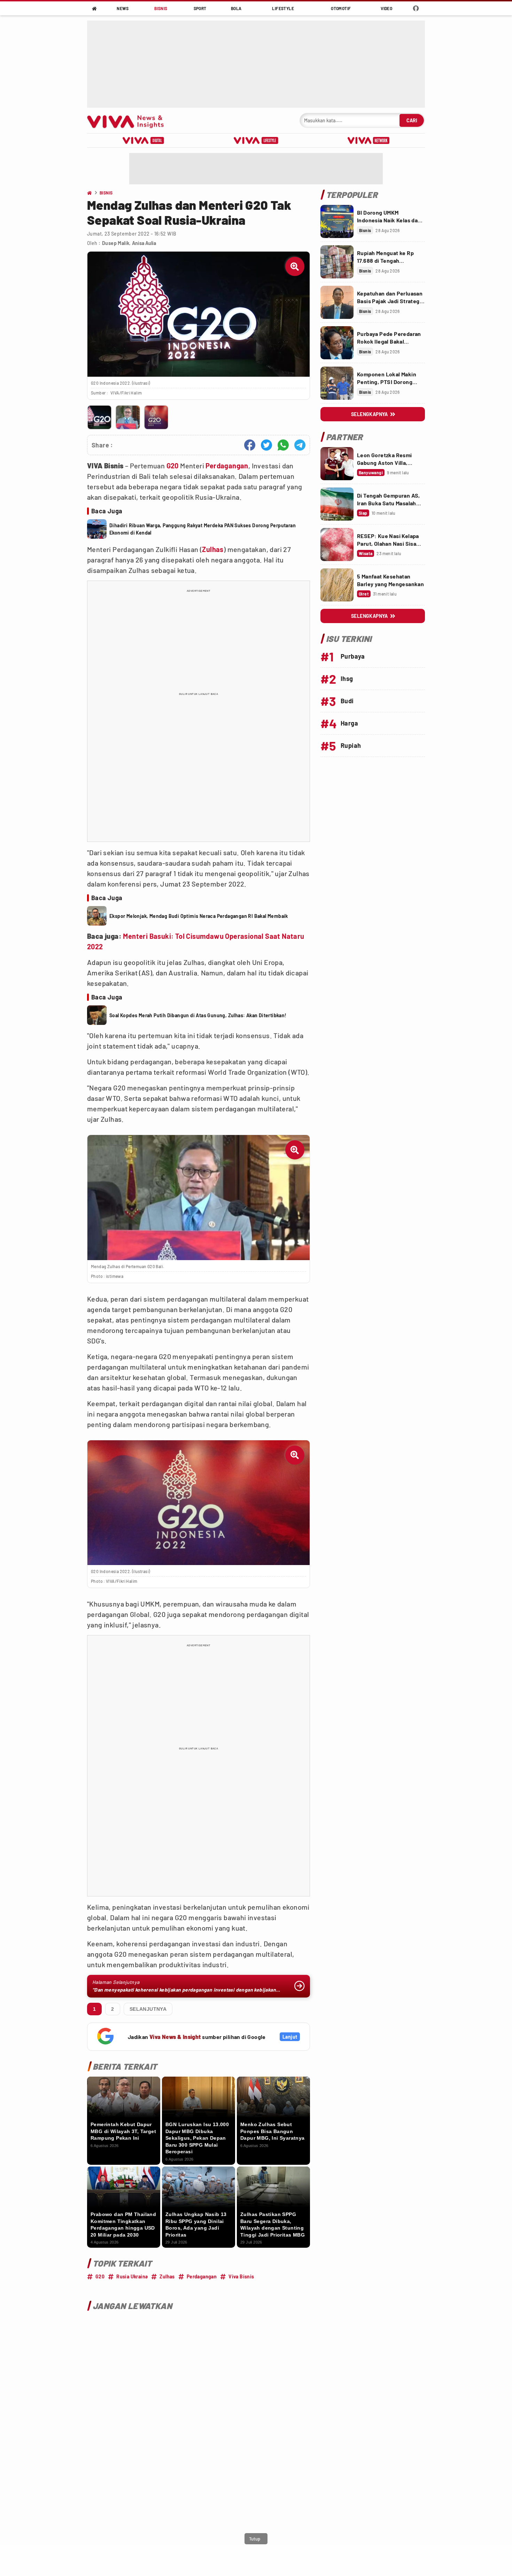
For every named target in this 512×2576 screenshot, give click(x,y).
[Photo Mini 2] (128, 417)
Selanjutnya (148, 2009)
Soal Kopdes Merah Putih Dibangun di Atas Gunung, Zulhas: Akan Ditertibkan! (198, 1015)
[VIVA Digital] (143, 140)
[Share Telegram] (300, 445)
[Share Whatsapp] (283, 445)
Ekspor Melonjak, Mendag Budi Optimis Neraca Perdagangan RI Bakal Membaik (199, 916)
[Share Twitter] (266, 445)
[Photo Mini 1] (99, 417)
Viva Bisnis (241, 2276)
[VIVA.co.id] (129, 120)
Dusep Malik (116, 243)
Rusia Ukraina (132, 2276)
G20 (173, 466)
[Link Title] (337, 221)
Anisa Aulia (144, 243)
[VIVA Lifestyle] (256, 140)
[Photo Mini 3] (156, 417)
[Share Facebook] (250, 445)
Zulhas (213, 549)
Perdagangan (227, 466)
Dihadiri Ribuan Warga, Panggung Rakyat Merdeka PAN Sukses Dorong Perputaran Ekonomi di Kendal (203, 529)
